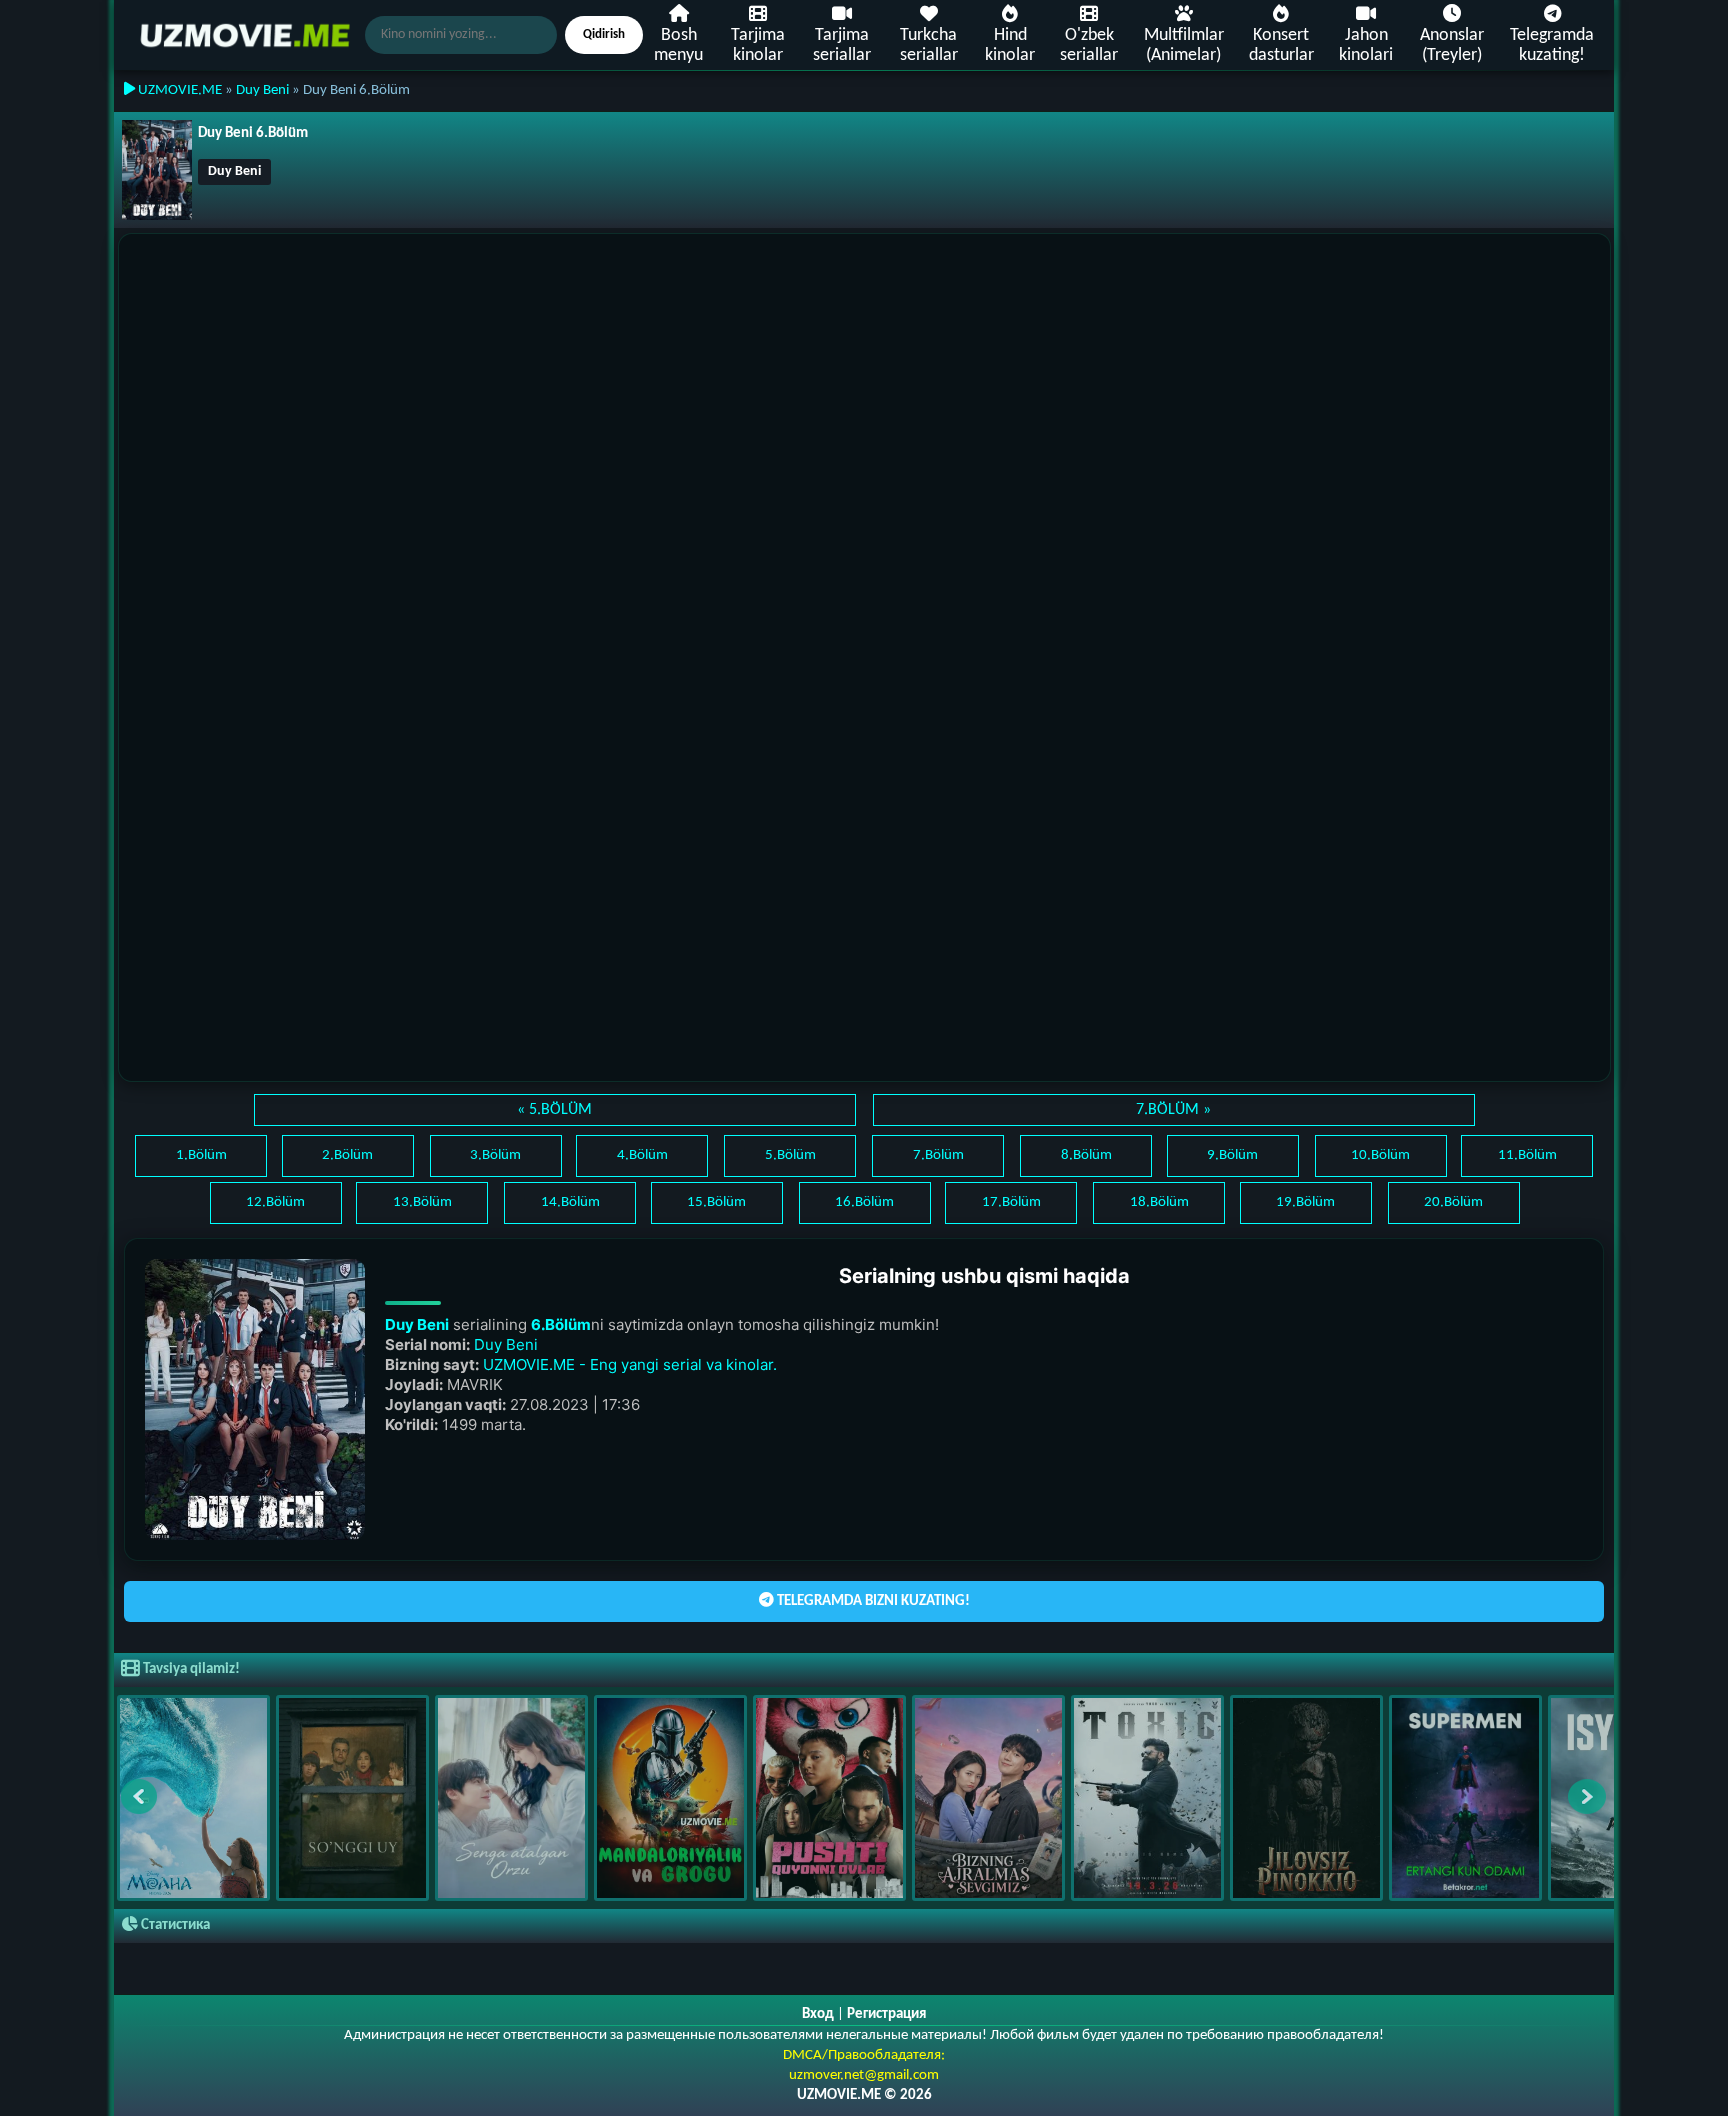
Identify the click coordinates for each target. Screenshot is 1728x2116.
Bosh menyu (678, 45)
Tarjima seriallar (842, 45)
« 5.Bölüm (554, 1110)
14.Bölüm (570, 1202)
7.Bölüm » (1173, 1110)
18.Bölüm (1159, 1202)
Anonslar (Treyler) (1452, 45)
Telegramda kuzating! (1552, 45)
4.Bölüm (642, 1155)
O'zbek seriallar (1089, 45)
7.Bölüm (938, 1155)
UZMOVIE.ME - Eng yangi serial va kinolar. (630, 1364)
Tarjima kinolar (758, 45)
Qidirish (604, 34)
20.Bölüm (1453, 1202)
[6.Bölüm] (255, 1399)
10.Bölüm (1380, 1155)
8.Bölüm (1086, 1155)
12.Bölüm (275, 1202)
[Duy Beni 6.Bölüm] (157, 170)
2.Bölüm (347, 1155)
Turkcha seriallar (929, 45)
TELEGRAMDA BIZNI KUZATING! (872, 1601)
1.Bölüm (201, 1155)
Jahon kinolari (1366, 45)
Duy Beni (262, 90)
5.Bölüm (790, 1155)
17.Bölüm (1011, 1202)
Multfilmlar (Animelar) (1184, 45)
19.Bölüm (1305, 1202)
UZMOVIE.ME (178, 90)
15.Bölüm (716, 1202)
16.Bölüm (864, 1202)
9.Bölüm (1232, 1155)
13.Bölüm (422, 1202)
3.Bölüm (495, 1155)
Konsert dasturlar (1281, 45)
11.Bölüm (1527, 1155)
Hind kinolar (1010, 45)
